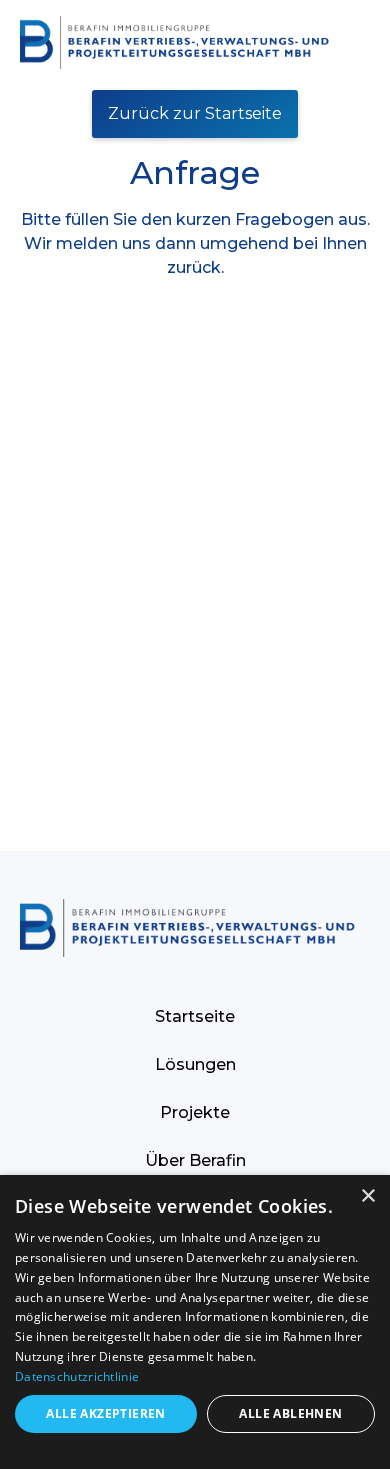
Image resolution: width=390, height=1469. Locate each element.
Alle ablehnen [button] (290, 1413)
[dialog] (195, 1322)
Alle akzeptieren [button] (105, 1413)
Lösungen (195, 1064)
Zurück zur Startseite (195, 113)
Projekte (195, 1112)
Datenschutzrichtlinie (77, 1376)
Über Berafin (195, 1160)
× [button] (367, 1196)
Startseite (195, 1016)
